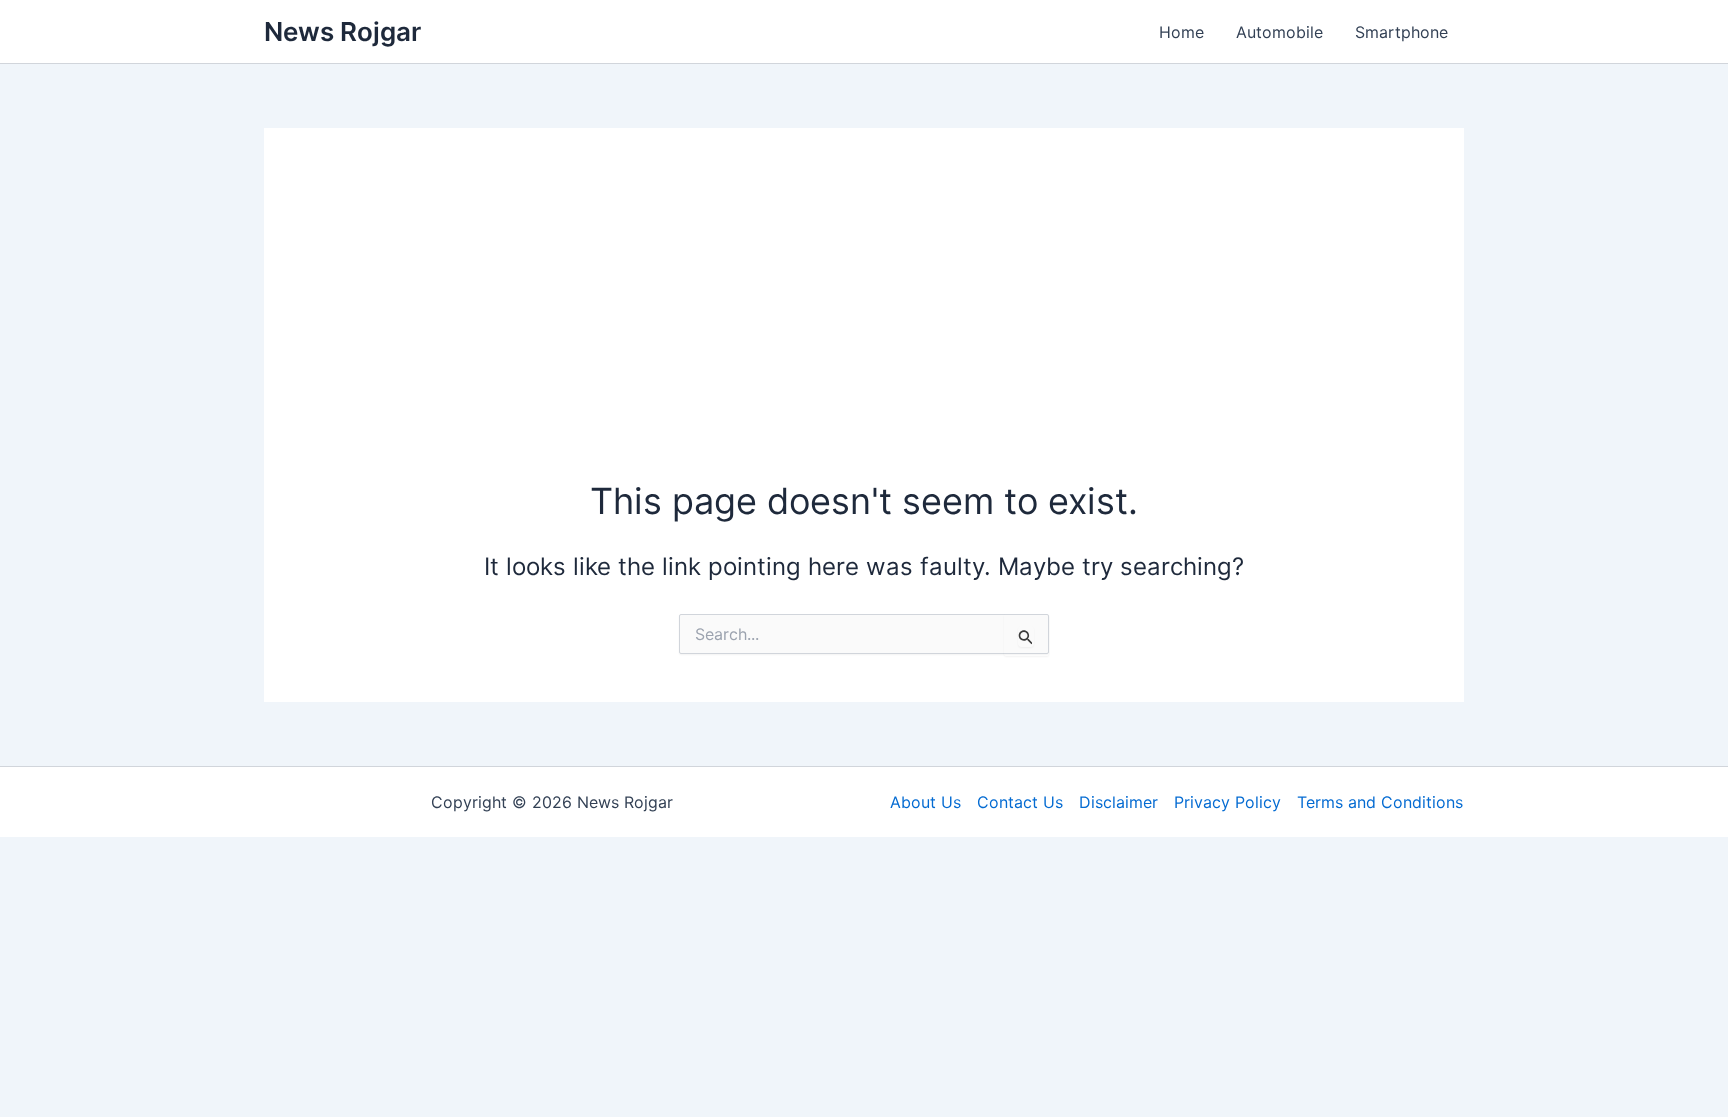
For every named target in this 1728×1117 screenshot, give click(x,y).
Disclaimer (1118, 802)
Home (1181, 32)
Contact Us (1020, 802)
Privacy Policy (1227, 802)
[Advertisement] (864, 326)
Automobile (1279, 32)
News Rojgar (342, 31)
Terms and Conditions (1380, 802)
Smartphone (1401, 32)
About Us (925, 802)
